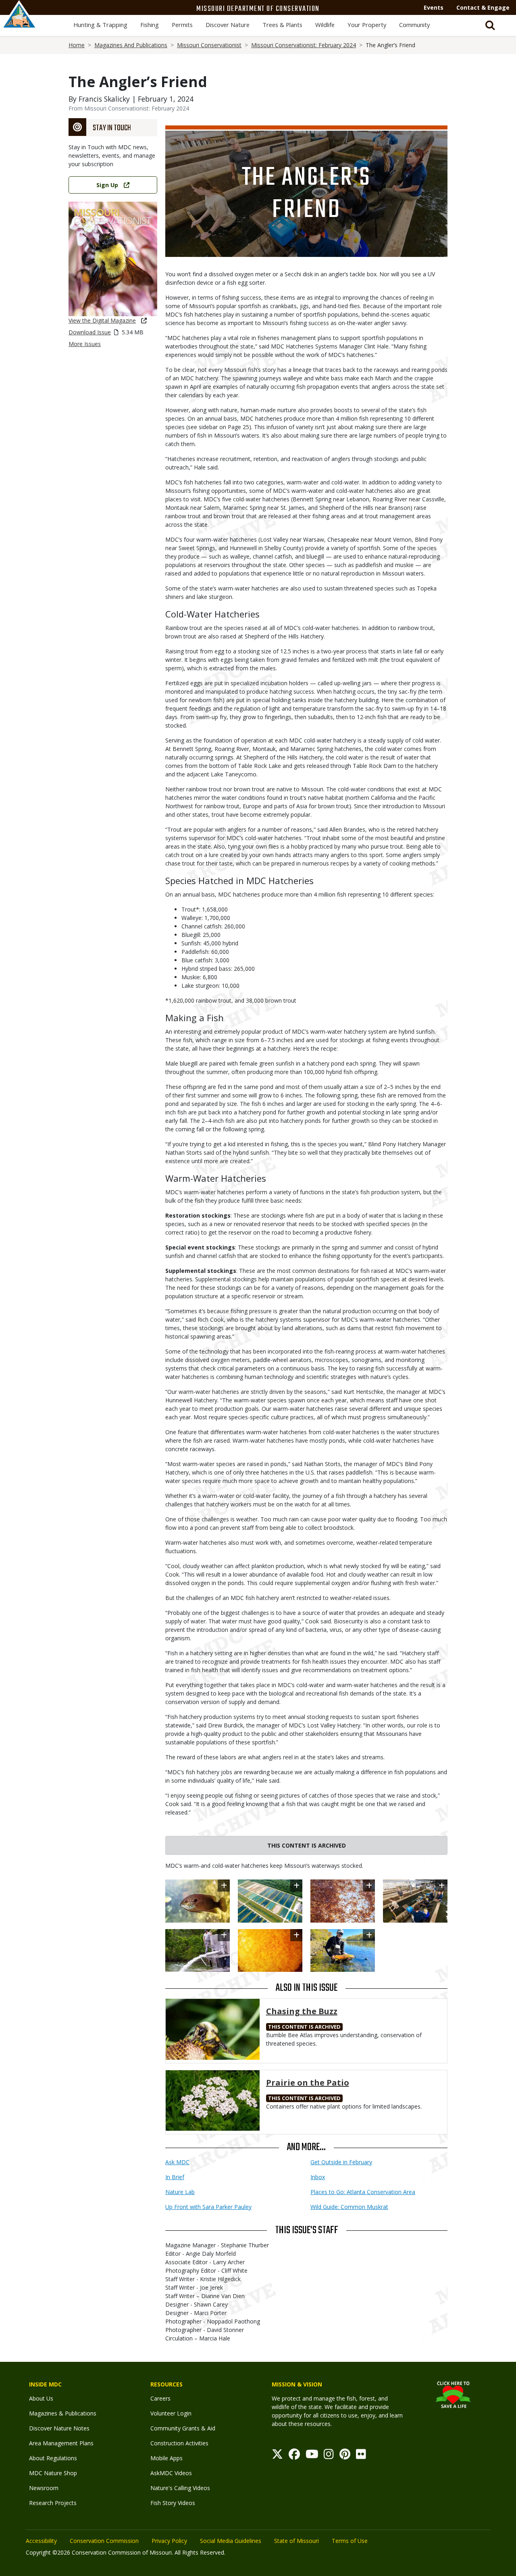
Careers (160, 2398)
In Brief (175, 2177)
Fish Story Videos (173, 2503)
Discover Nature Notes (59, 2428)
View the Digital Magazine (102, 320)
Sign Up (107, 185)
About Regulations (53, 2458)
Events (434, 7)
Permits (182, 25)
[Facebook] (294, 2456)
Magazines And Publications (131, 45)
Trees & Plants (282, 25)
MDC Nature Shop (53, 2473)
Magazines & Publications (63, 2413)
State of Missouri (296, 2541)
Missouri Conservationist (209, 45)
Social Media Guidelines (231, 2541)
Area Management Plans (61, 2443)
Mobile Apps (166, 2458)
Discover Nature (228, 25)
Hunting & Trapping (100, 25)
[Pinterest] (345, 2456)
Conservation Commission (104, 2541)
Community (414, 25)
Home (77, 45)
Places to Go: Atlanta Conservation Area (363, 2192)
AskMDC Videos (171, 2473)
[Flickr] (361, 2456)
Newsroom (44, 2488)
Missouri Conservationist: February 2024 (304, 45)
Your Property (367, 25)
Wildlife (325, 25)
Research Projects (53, 2503)
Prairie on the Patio (308, 2083)
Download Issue (90, 332)
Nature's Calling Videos (180, 2488)
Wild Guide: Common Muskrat (349, 2207)
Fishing (150, 25)
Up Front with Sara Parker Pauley (208, 2207)
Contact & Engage (483, 7)
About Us (41, 2398)
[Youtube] (312, 2456)
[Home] (19, 23)
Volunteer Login (171, 2413)
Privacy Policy (169, 2541)
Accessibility (41, 2541)
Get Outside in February (341, 2162)
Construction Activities (179, 2443)
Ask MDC (177, 2162)
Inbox (318, 2177)
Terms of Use (350, 2541)
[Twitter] (277, 2456)
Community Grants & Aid (183, 2428)
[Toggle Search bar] (490, 25)
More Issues (85, 344)
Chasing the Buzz (302, 2011)
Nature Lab (180, 2192)
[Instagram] (329, 2456)
